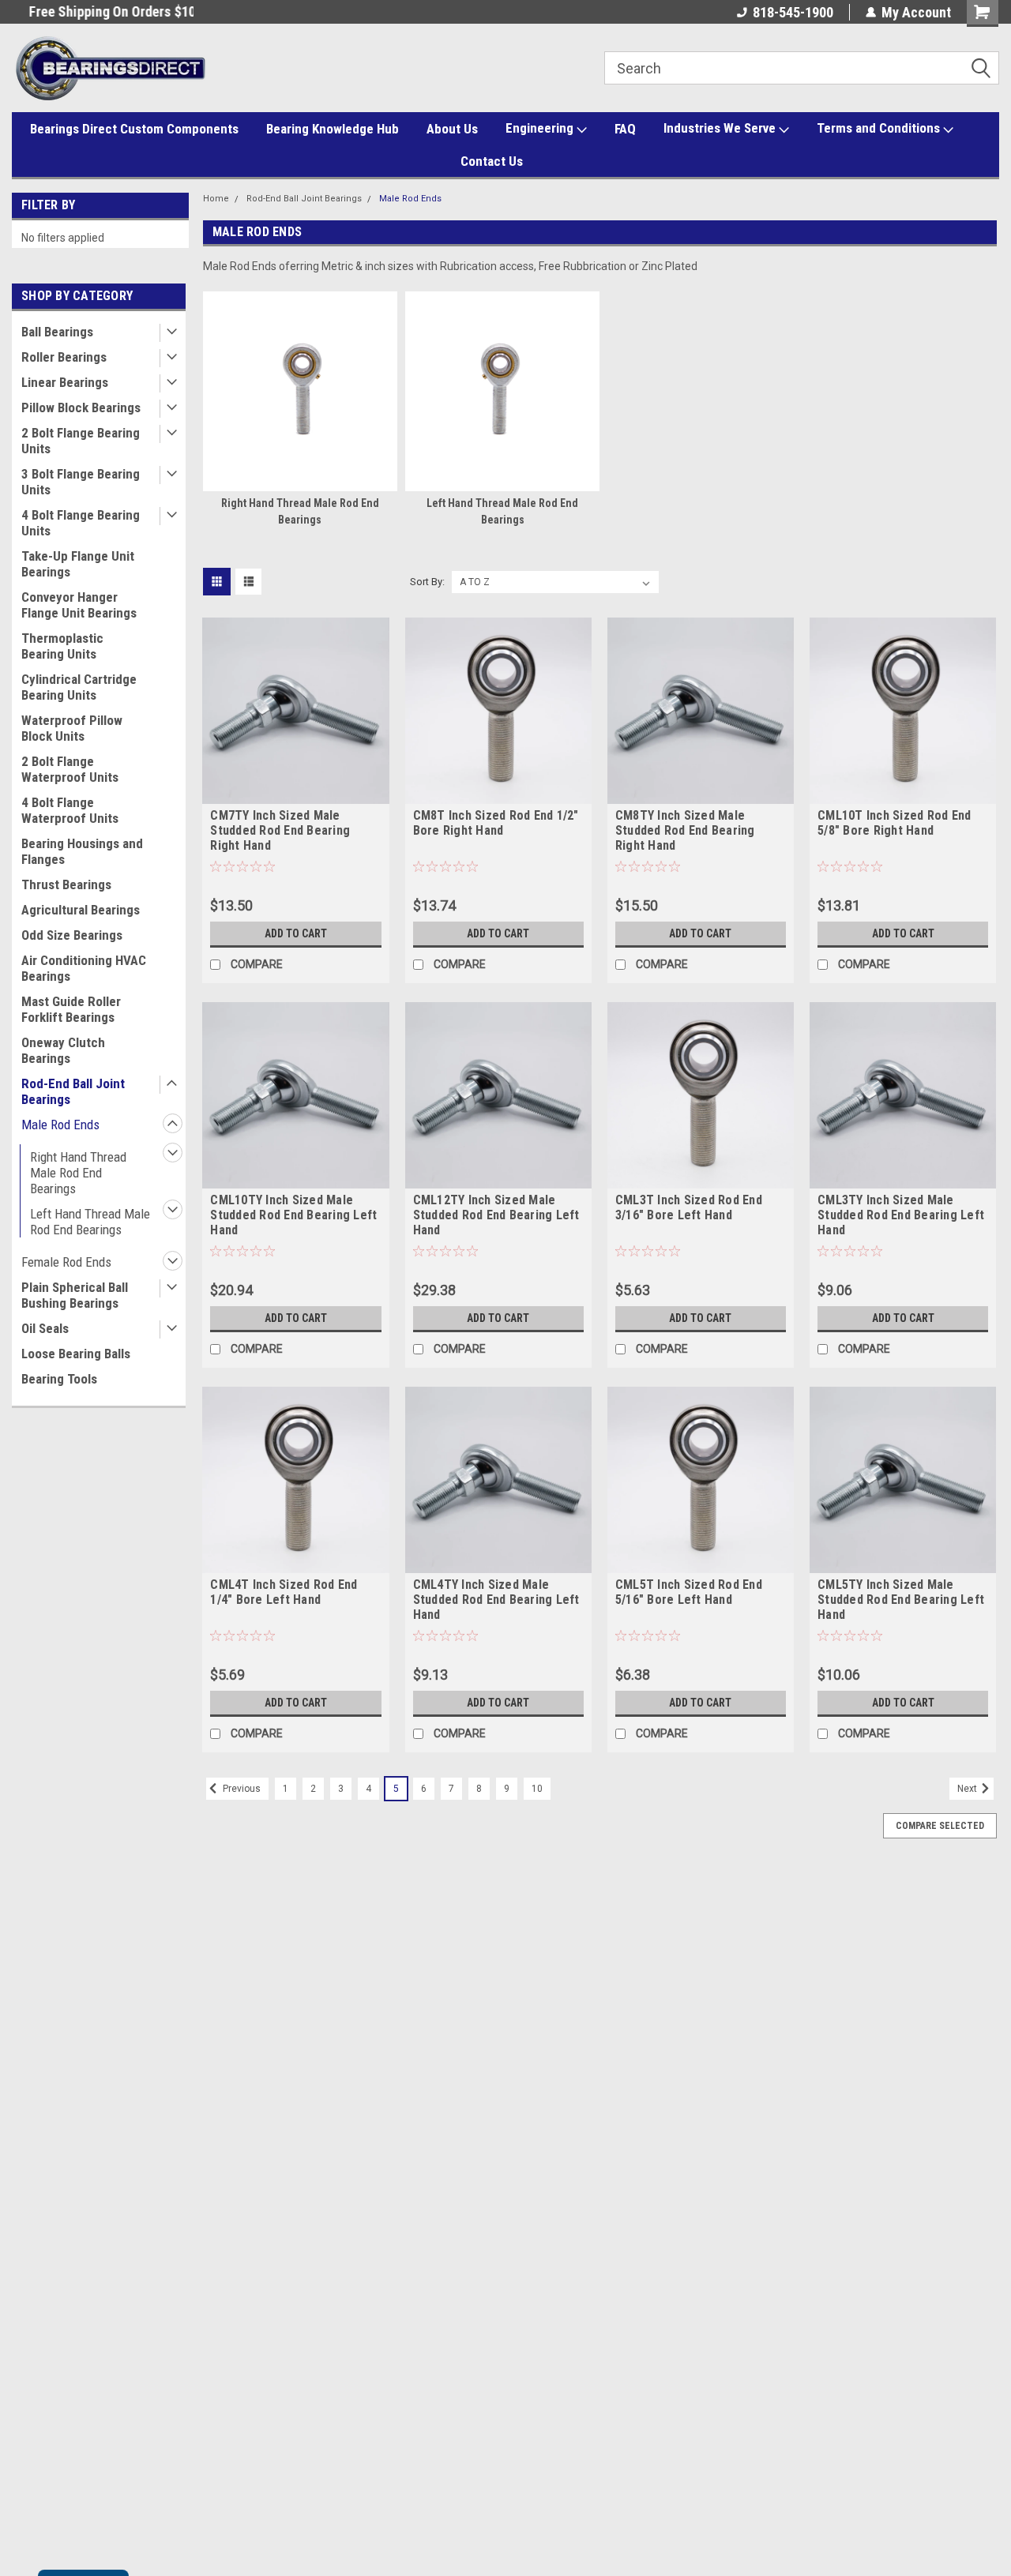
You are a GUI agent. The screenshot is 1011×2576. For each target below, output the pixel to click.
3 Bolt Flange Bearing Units (81, 482)
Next (968, 1789)
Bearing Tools (59, 1379)
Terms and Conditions (880, 128)
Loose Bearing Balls (76, 1354)
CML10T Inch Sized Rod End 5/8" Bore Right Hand (894, 823)
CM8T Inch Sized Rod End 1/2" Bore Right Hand (496, 823)
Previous (241, 1789)
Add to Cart (296, 933)
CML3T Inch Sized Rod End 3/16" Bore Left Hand (689, 1207)
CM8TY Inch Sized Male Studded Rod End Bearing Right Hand (685, 830)
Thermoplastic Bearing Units (62, 646)
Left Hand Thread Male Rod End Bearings (90, 1222)
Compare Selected (940, 1826)
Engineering (541, 128)
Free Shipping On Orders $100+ (102, 11)
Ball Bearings (57, 332)
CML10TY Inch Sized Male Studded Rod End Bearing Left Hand (293, 1215)
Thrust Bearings (66, 884)
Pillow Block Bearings (81, 407)
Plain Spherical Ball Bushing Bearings (75, 1295)
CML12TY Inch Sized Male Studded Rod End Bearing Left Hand (496, 1215)
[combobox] (802, 68)
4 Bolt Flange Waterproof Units (70, 810)
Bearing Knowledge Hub (333, 129)
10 (537, 1789)
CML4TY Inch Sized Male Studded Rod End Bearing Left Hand (496, 1600)
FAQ (625, 129)
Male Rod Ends (60, 1125)
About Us (452, 129)
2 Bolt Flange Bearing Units (81, 441)
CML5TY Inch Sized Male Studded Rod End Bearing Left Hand (901, 1600)
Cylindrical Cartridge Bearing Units (79, 687)
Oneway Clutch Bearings (63, 1050)
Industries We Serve (721, 128)
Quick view (295, 792)
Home (216, 199)
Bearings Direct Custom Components (134, 129)
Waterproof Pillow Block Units (72, 728)
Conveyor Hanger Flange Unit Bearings (79, 605)
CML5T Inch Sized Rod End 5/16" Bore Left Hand (689, 1592)
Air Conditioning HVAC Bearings (84, 968)
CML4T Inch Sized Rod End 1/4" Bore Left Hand (284, 1592)
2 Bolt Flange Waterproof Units (70, 769)
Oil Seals (45, 1328)
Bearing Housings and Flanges (82, 851)
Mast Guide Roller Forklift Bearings (71, 1009)
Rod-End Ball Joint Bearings (73, 1091)
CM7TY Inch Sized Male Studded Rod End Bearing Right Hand (280, 830)
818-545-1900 (793, 12)
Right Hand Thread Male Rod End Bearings (78, 1173)
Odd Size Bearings (72, 935)
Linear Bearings (65, 382)
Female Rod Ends (66, 1262)
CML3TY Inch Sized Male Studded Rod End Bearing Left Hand (901, 1215)
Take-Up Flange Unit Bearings (78, 564)
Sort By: (427, 582)
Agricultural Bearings (81, 910)
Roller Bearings (64, 357)
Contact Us (492, 161)
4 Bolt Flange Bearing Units (81, 523)
